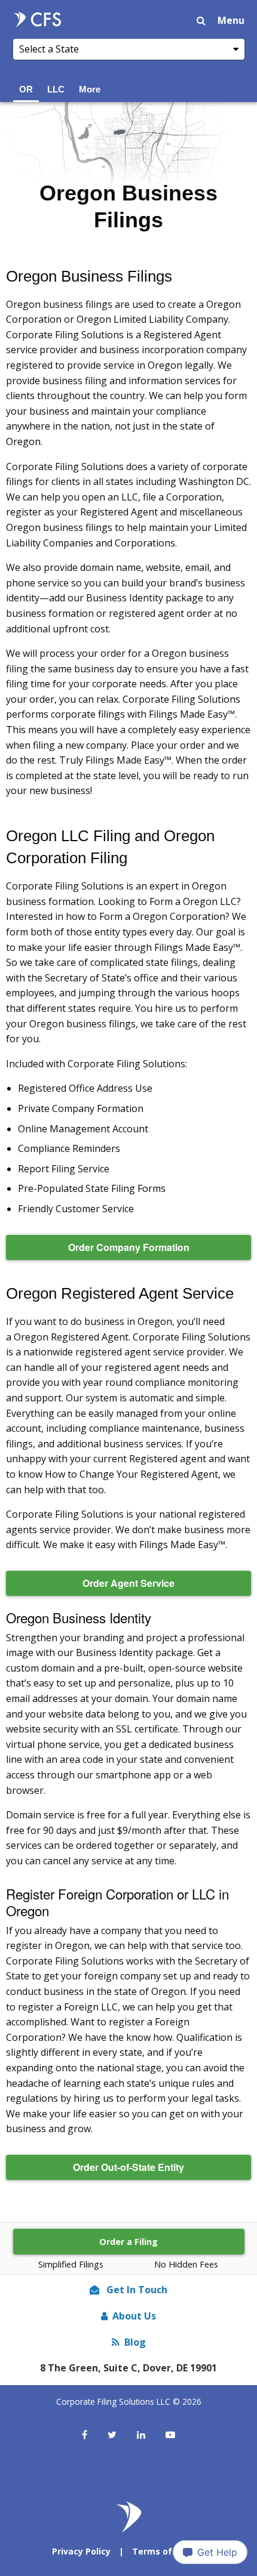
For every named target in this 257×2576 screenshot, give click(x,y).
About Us (134, 2316)
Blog (135, 2342)
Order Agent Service (128, 1583)
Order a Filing (128, 2242)
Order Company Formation (129, 1247)
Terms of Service (169, 2551)
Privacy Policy (81, 2551)
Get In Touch (136, 2290)
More (90, 89)
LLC (56, 89)
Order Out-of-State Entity (128, 2167)
